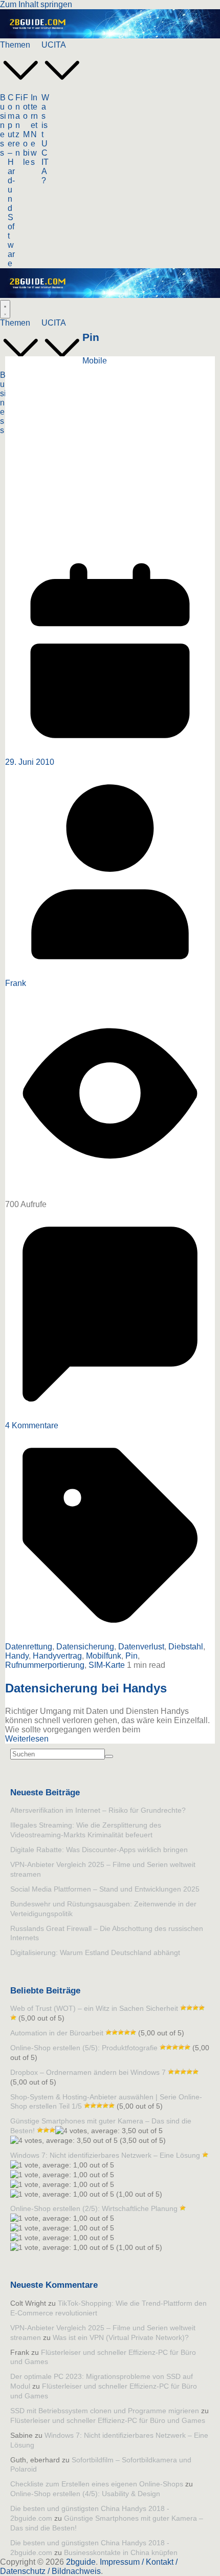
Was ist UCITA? (45, 139)
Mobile (26, 148)
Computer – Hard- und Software (11, 180)
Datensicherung (85, 1647)
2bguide (81, 2562)
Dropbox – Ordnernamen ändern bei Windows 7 (88, 2072)
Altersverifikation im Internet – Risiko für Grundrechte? (98, 1810)
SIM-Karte (107, 1665)
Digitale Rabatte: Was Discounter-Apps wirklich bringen (99, 1850)
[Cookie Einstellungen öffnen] (18, 2563)
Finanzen (19, 125)
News (34, 148)
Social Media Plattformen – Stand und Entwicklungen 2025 (105, 1889)
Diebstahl (186, 1647)
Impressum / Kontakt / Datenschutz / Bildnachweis (89, 2567)
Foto (26, 107)
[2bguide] (110, 36)
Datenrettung (29, 1647)
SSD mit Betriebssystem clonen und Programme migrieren (105, 2411)
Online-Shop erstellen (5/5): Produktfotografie (84, 2048)
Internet (34, 111)
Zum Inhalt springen (36, 4)
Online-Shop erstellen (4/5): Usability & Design (85, 2494)
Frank (16, 983)
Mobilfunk (104, 1656)
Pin (131, 1656)
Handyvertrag (57, 1656)
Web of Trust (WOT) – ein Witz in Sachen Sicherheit (94, 2008)
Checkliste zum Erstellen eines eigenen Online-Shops (97, 2484)
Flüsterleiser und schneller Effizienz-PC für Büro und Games (108, 2420)
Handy (17, 1656)
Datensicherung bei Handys (86, 1688)
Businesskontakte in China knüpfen (121, 2552)
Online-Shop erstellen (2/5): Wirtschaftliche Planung (94, 2208)
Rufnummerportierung (45, 1665)
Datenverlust (141, 1647)
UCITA (54, 45)
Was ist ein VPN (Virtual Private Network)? (121, 2337)
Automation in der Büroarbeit (57, 2033)
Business (3, 125)
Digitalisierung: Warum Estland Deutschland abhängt (95, 1952)
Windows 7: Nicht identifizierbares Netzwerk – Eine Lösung (105, 2155)
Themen (15, 45)
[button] (21, 88)
